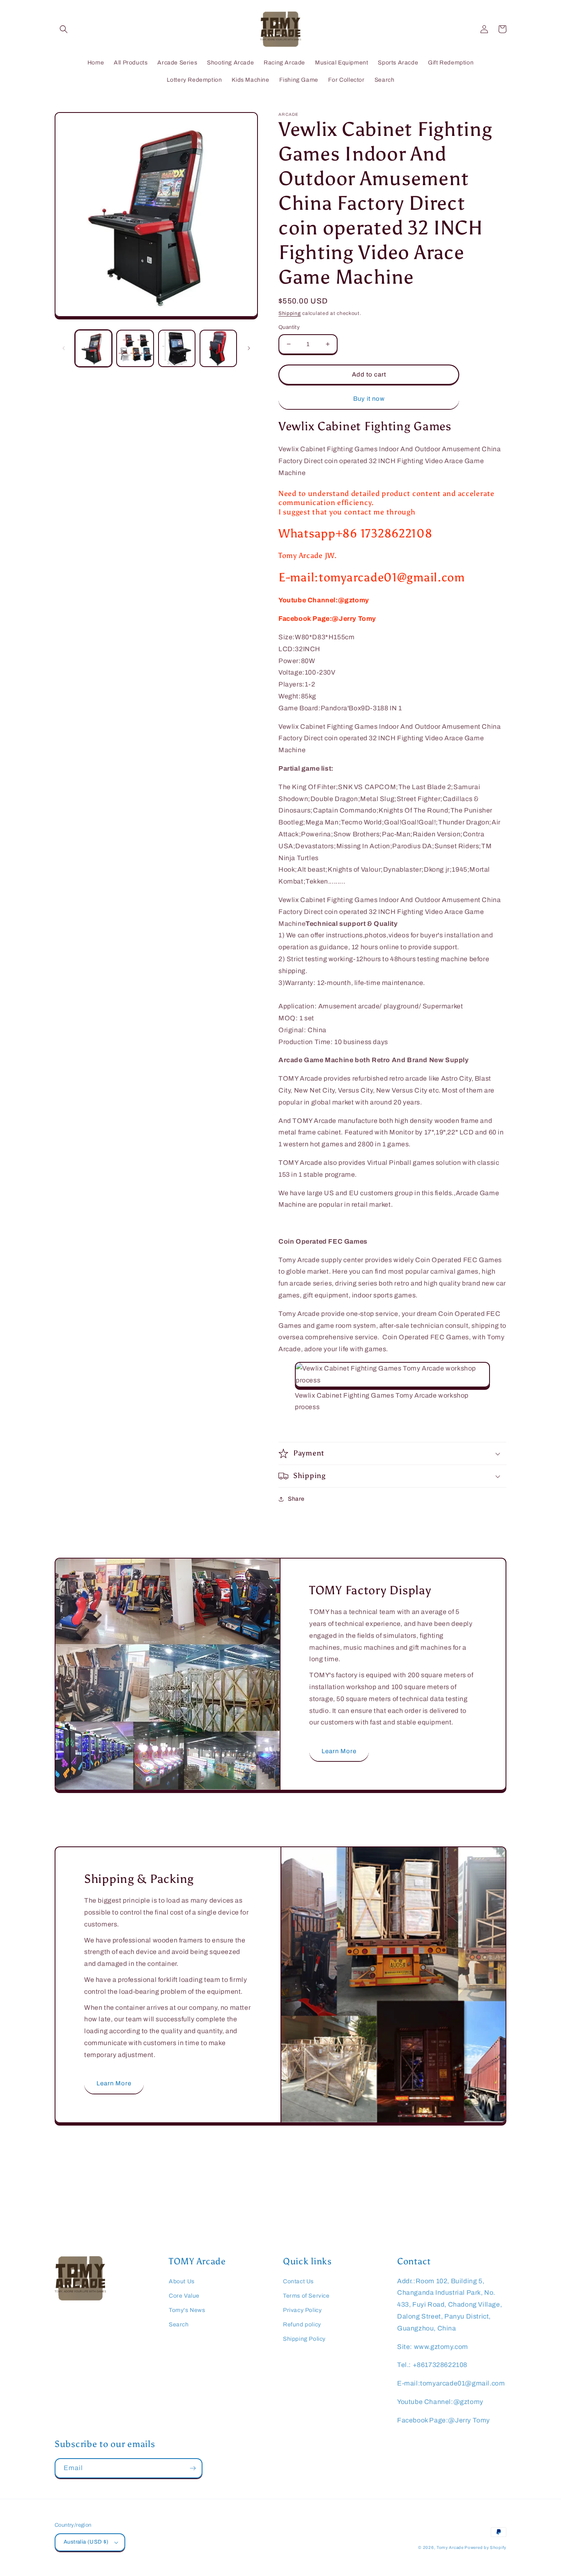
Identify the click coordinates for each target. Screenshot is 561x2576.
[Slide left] (64, 348)
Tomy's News (187, 2310)
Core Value (184, 2296)
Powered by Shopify (485, 2547)
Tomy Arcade (451, 2547)
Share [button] (296, 1499)
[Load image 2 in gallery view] (135, 348)
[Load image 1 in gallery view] (93, 348)
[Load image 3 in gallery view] (177, 348)
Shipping (290, 313)
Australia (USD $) (86, 2542)
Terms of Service (306, 2296)
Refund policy (302, 2325)
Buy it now (369, 399)
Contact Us (298, 2281)
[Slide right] (249, 348)
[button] (64, 29)
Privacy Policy (302, 2310)
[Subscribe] (193, 2468)
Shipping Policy (304, 2339)
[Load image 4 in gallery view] (218, 348)
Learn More (339, 1751)
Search (179, 2325)
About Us (182, 2281)
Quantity (289, 327)
